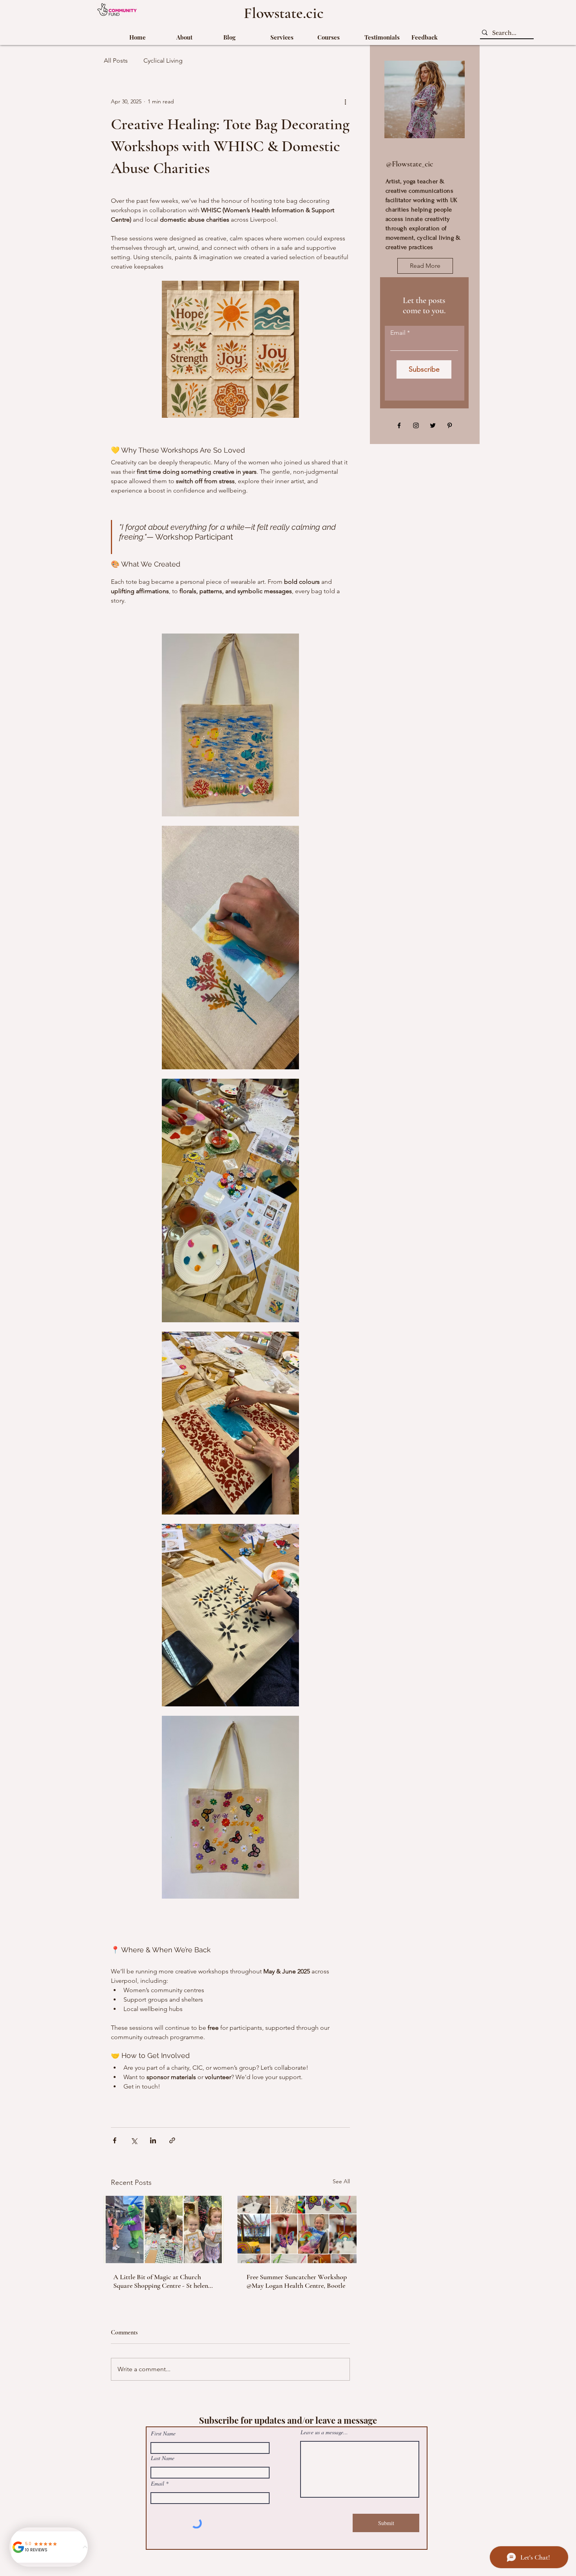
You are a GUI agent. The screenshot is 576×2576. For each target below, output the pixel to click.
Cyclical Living (163, 60)
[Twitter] (433, 425)
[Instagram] (416, 425)
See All (341, 2181)
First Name (163, 2433)
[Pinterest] (450, 425)
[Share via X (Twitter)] (134, 2140)
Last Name (163, 2458)
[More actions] (345, 101)
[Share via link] (172, 2140)
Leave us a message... (324, 2432)
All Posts (116, 60)
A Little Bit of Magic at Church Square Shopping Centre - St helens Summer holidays (162, 2281)
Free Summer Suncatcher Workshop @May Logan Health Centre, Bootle (297, 2281)
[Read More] (470, 2416)
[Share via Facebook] (115, 2140)
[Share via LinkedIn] (153, 2140)
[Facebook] (399, 425)
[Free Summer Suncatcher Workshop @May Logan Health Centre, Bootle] (297, 2229)
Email (398, 333)
